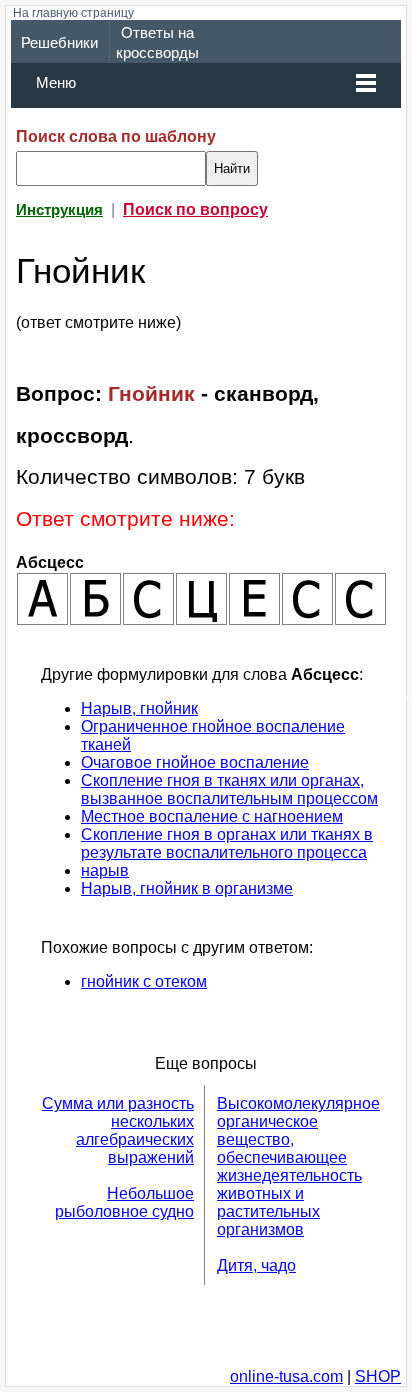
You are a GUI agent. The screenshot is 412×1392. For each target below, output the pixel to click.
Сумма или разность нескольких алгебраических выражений (118, 1130)
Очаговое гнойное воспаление (195, 762)
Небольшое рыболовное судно (124, 1202)
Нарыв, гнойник (139, 708)
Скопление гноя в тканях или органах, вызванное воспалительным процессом (229, 789)
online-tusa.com (286, 1376)
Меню (56, 83)
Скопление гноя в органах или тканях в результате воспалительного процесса (227, 843)
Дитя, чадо (256, 1265)
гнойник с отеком (144, 981)
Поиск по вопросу (195, 209)
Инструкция (59, 210)
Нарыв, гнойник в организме (187, 888)
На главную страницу (73, 13)
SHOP (378, 1376)
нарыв (105, 870)
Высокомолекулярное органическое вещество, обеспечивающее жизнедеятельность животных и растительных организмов (298, 1166)
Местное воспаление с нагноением (212, 816)
